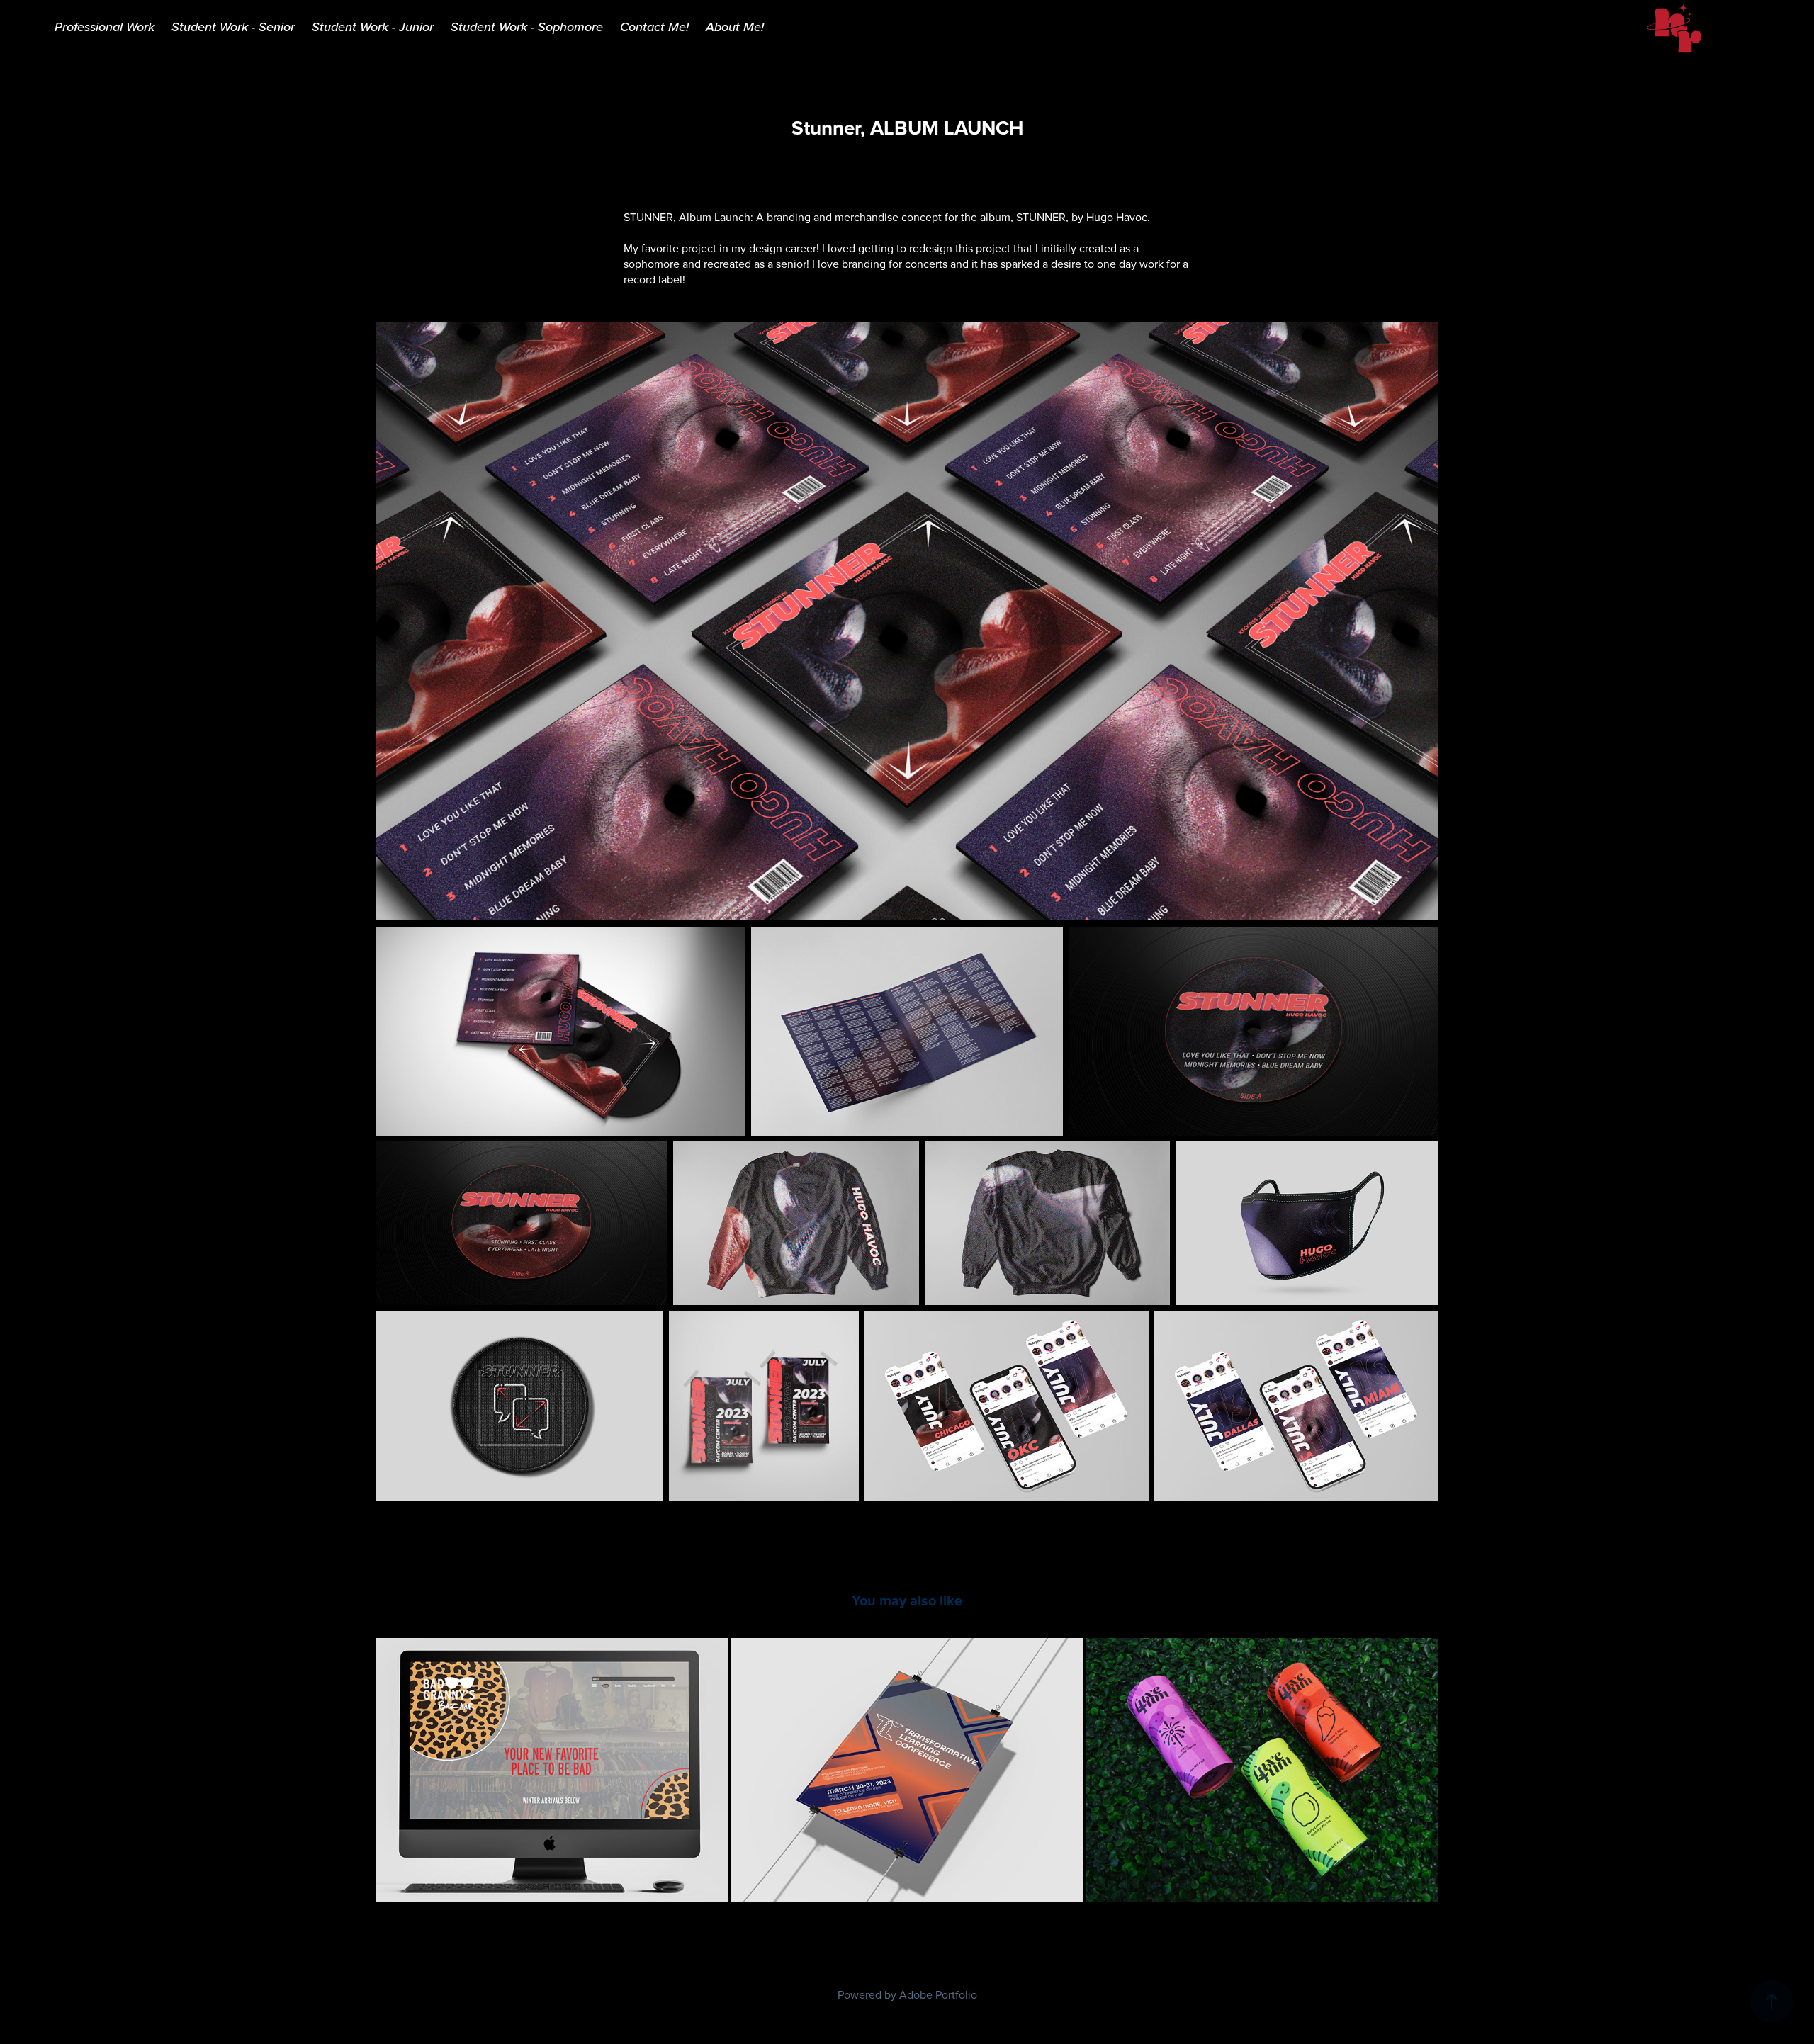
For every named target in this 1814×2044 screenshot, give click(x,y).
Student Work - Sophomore (527, 27)
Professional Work (105, 27)
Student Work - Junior (373, 27)
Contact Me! (654, 27)
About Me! (735, 27)
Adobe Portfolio (938, 1994)
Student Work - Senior (233, 27)
